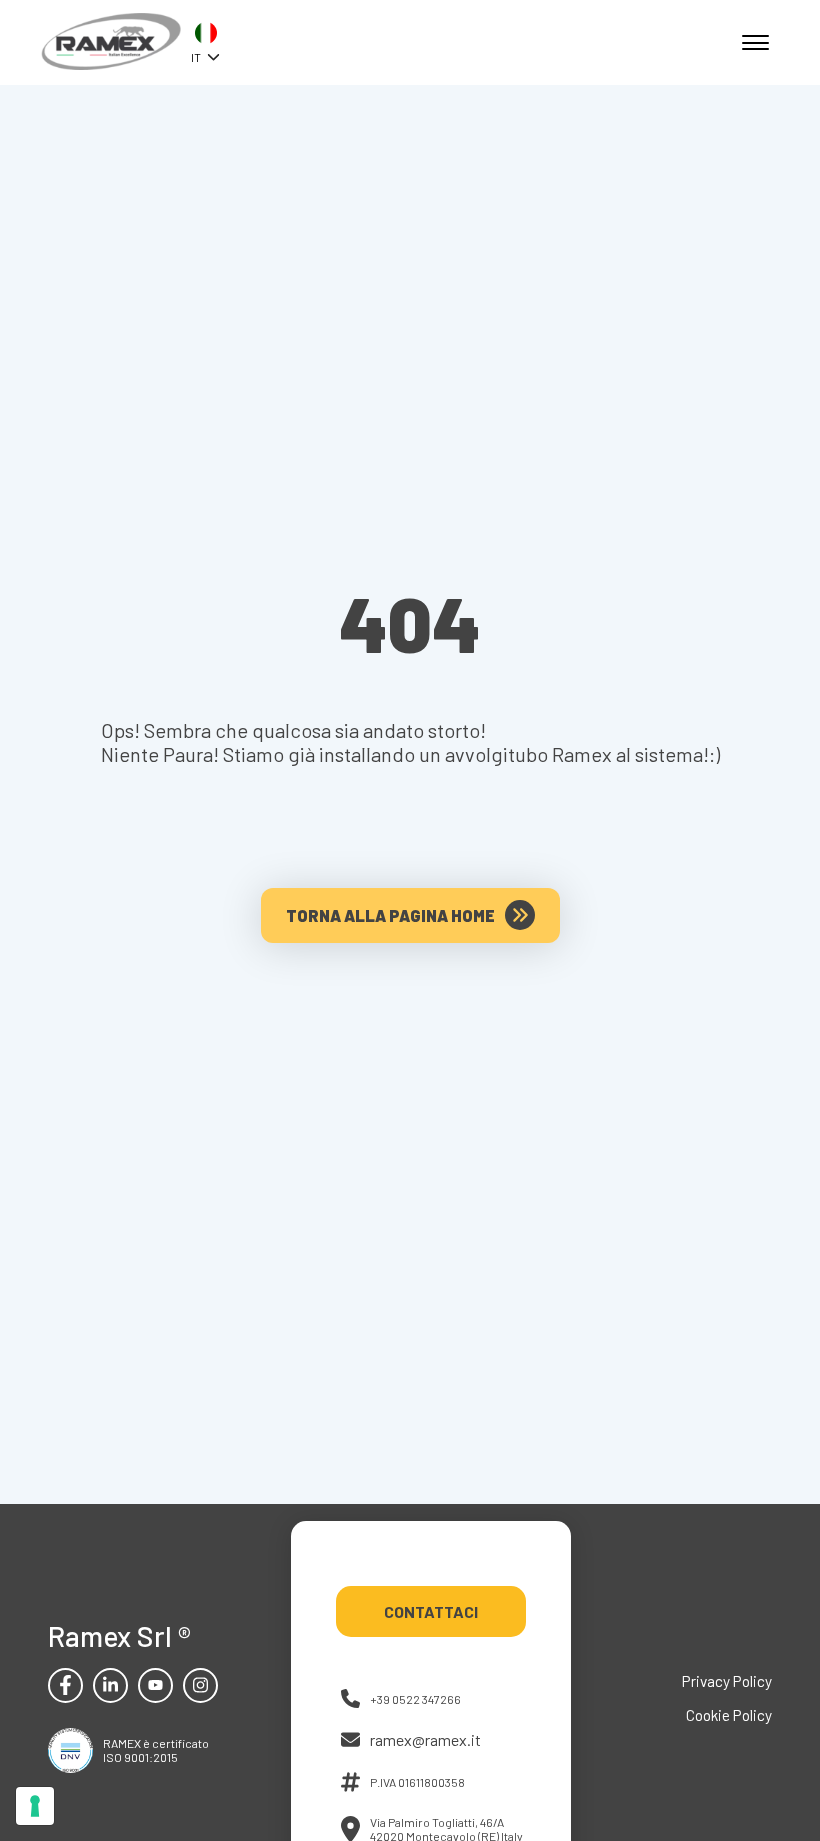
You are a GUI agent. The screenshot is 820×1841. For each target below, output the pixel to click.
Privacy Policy (727, 1681)
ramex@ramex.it (425, 1739)
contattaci (431, 1611)
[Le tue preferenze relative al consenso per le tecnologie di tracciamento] (35, 1806)
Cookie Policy (729, 1715)
